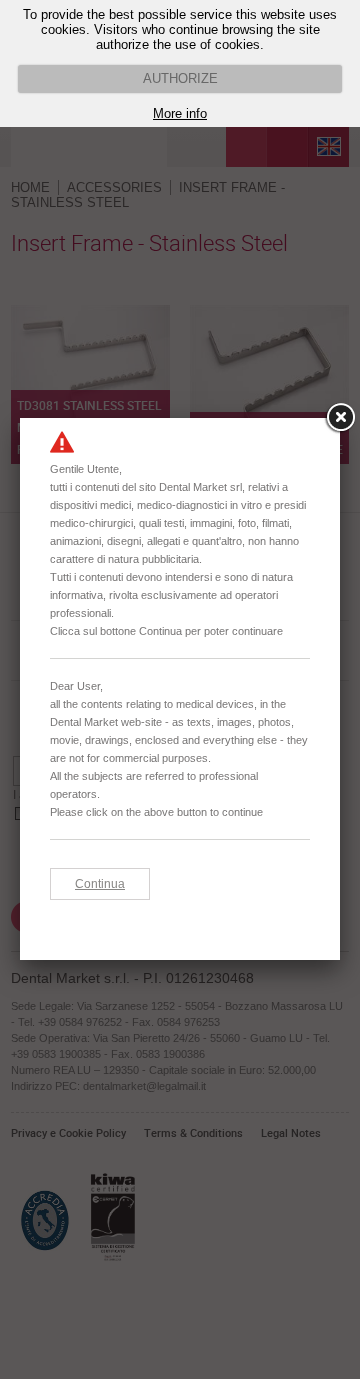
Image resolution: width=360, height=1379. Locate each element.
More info (180, 113)
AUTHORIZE (180, 78)
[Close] (340, 418)
